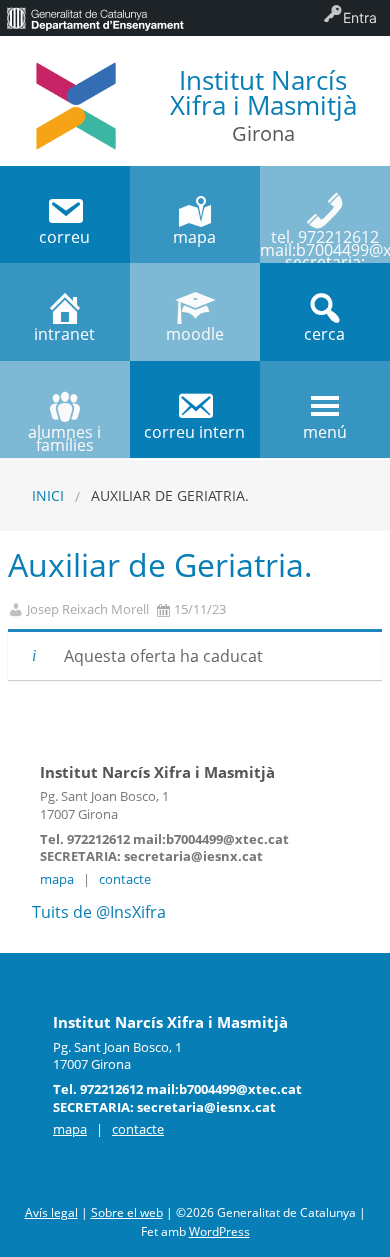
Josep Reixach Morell (88, 609)
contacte (125, 879)
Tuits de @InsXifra (99, 912)
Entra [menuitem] (360, 17)
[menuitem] (95, 18)
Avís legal (51, 1212)
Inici (48, 495)
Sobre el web (127, 1212)
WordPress (219, 1231)
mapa (57, 879)
